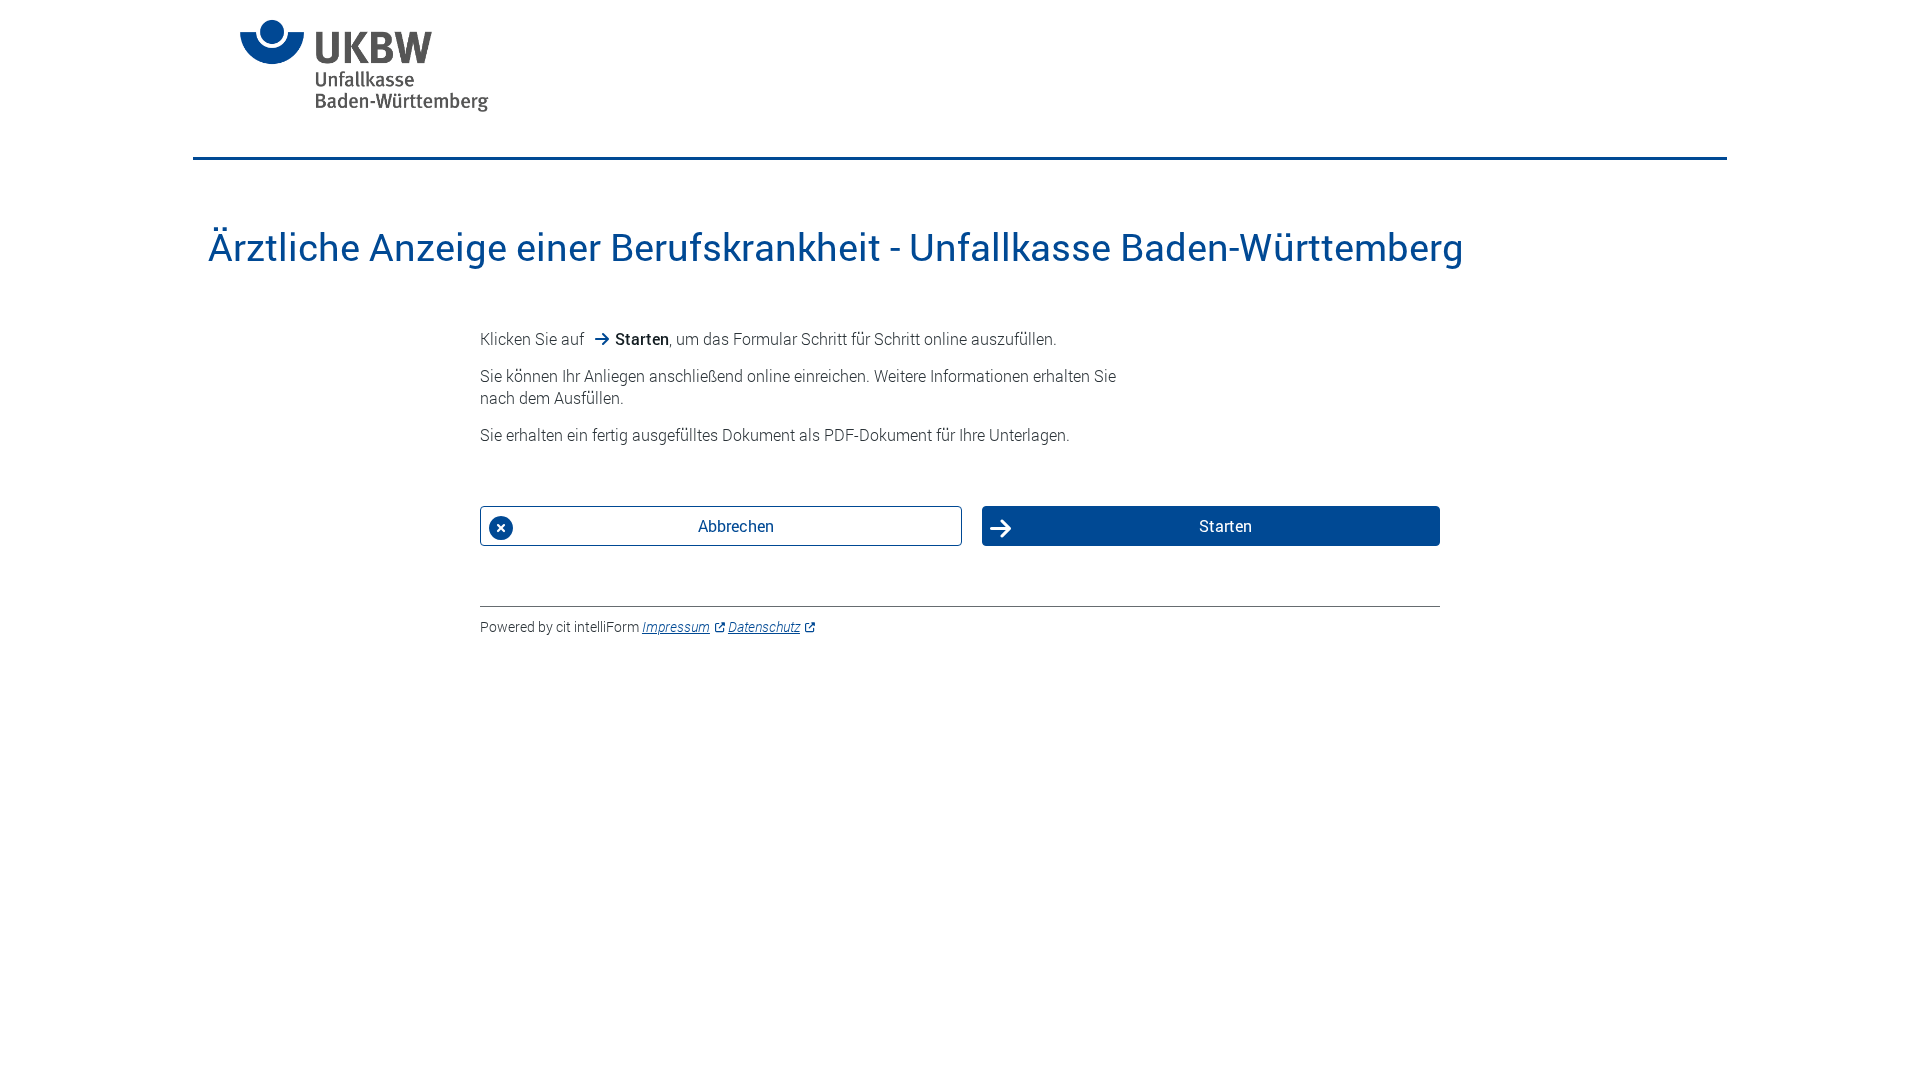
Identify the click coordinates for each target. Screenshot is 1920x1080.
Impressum (676, 626)
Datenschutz (764, 626)
